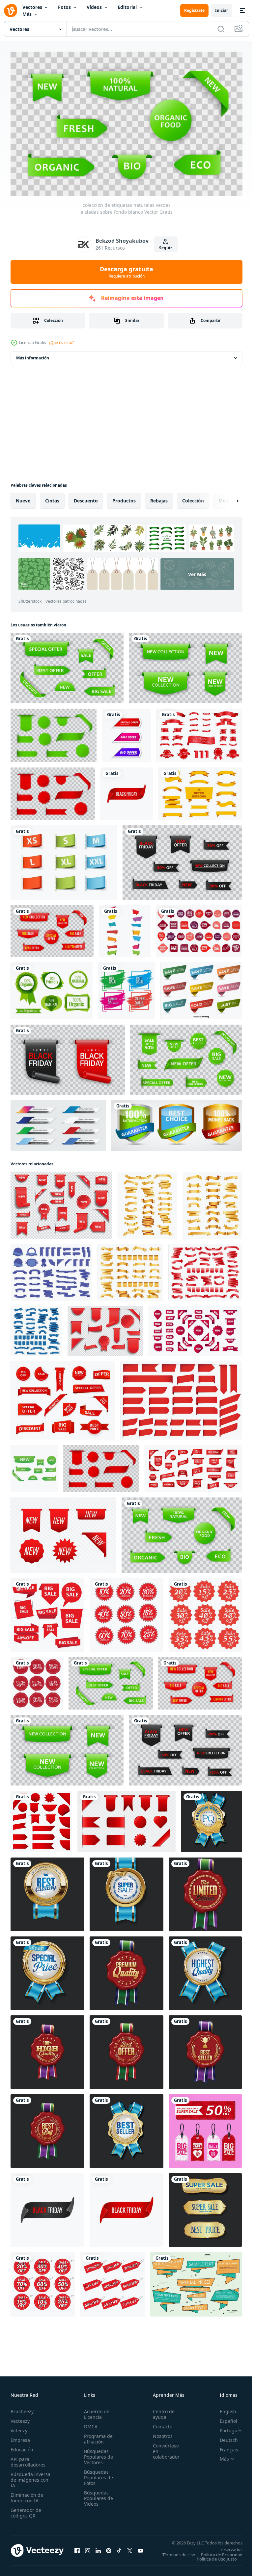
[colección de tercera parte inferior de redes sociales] (58, 1122)
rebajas (159, 498)
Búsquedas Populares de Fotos (97, 2474)
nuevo (23, 498)
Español (224, 2418)
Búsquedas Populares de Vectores (97, 2454)
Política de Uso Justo (212, 2560)
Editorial (127, 7)
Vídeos (94, 7)
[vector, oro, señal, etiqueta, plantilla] (176, 1122)
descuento (86, 498)
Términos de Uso (221, 2551)
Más (27, 14)
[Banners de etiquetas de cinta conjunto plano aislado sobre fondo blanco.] (200, 791)
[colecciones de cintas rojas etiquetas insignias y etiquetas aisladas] (53, 791)
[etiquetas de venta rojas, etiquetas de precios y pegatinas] (126, 1819)
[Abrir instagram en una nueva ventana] (88, 2549)
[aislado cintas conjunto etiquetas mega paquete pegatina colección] (199, 732)
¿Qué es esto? (61, 342)
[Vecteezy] (11, 11)
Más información (33, 355)
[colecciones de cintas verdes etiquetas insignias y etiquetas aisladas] (186, 1057)
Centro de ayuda (160, 2411)
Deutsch (224, 2437)
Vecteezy (20, 2418)
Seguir (166, 248)
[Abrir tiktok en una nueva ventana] (119, 2549)
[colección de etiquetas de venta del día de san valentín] (205, 2128)
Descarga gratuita (126, 272)
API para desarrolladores (28, 2459)
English (223, 2408)
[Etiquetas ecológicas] (52, 988)
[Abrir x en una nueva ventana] (130, 2549)
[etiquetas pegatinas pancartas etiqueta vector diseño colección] (125, 928)
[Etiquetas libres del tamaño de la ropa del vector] (64, 860)
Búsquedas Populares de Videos (97, 2495)
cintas (52, 498)
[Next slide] (227, 498)
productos (124, 498)
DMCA (89, 2423)
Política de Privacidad (217, 2556)
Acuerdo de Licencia (95, 2411)
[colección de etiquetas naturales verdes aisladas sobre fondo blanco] (182, 1532)
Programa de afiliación (96, 2436)
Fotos (64, 7)
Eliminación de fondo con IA (27, 2494)
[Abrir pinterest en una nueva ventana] (109, 2549)
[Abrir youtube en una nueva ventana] (140, 2549)
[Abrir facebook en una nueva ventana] (77, 2549)
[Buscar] (221, 29)
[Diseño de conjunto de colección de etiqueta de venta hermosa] (126, 988)
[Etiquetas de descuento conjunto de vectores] (201, 988)
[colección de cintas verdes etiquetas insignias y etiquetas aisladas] (67, 665)
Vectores (32, 7)
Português (226, 2427)
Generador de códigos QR (26, 2510)
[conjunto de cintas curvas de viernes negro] (68, 1057)
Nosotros (159, 2433)
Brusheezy (22, 2408)
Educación (22, 2446)
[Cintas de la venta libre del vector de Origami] (196, 2281)
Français (224, 2446)
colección (193, 498)
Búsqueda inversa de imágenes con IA (30, 2477)
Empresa (20, 2437)
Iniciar (222, 10)
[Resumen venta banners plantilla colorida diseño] (126, 732)
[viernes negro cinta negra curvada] (47, 2207)
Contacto (159, 2423)
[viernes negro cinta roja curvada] (126, 791)
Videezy (19, 2427)
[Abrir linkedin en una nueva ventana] (98, 2549)
